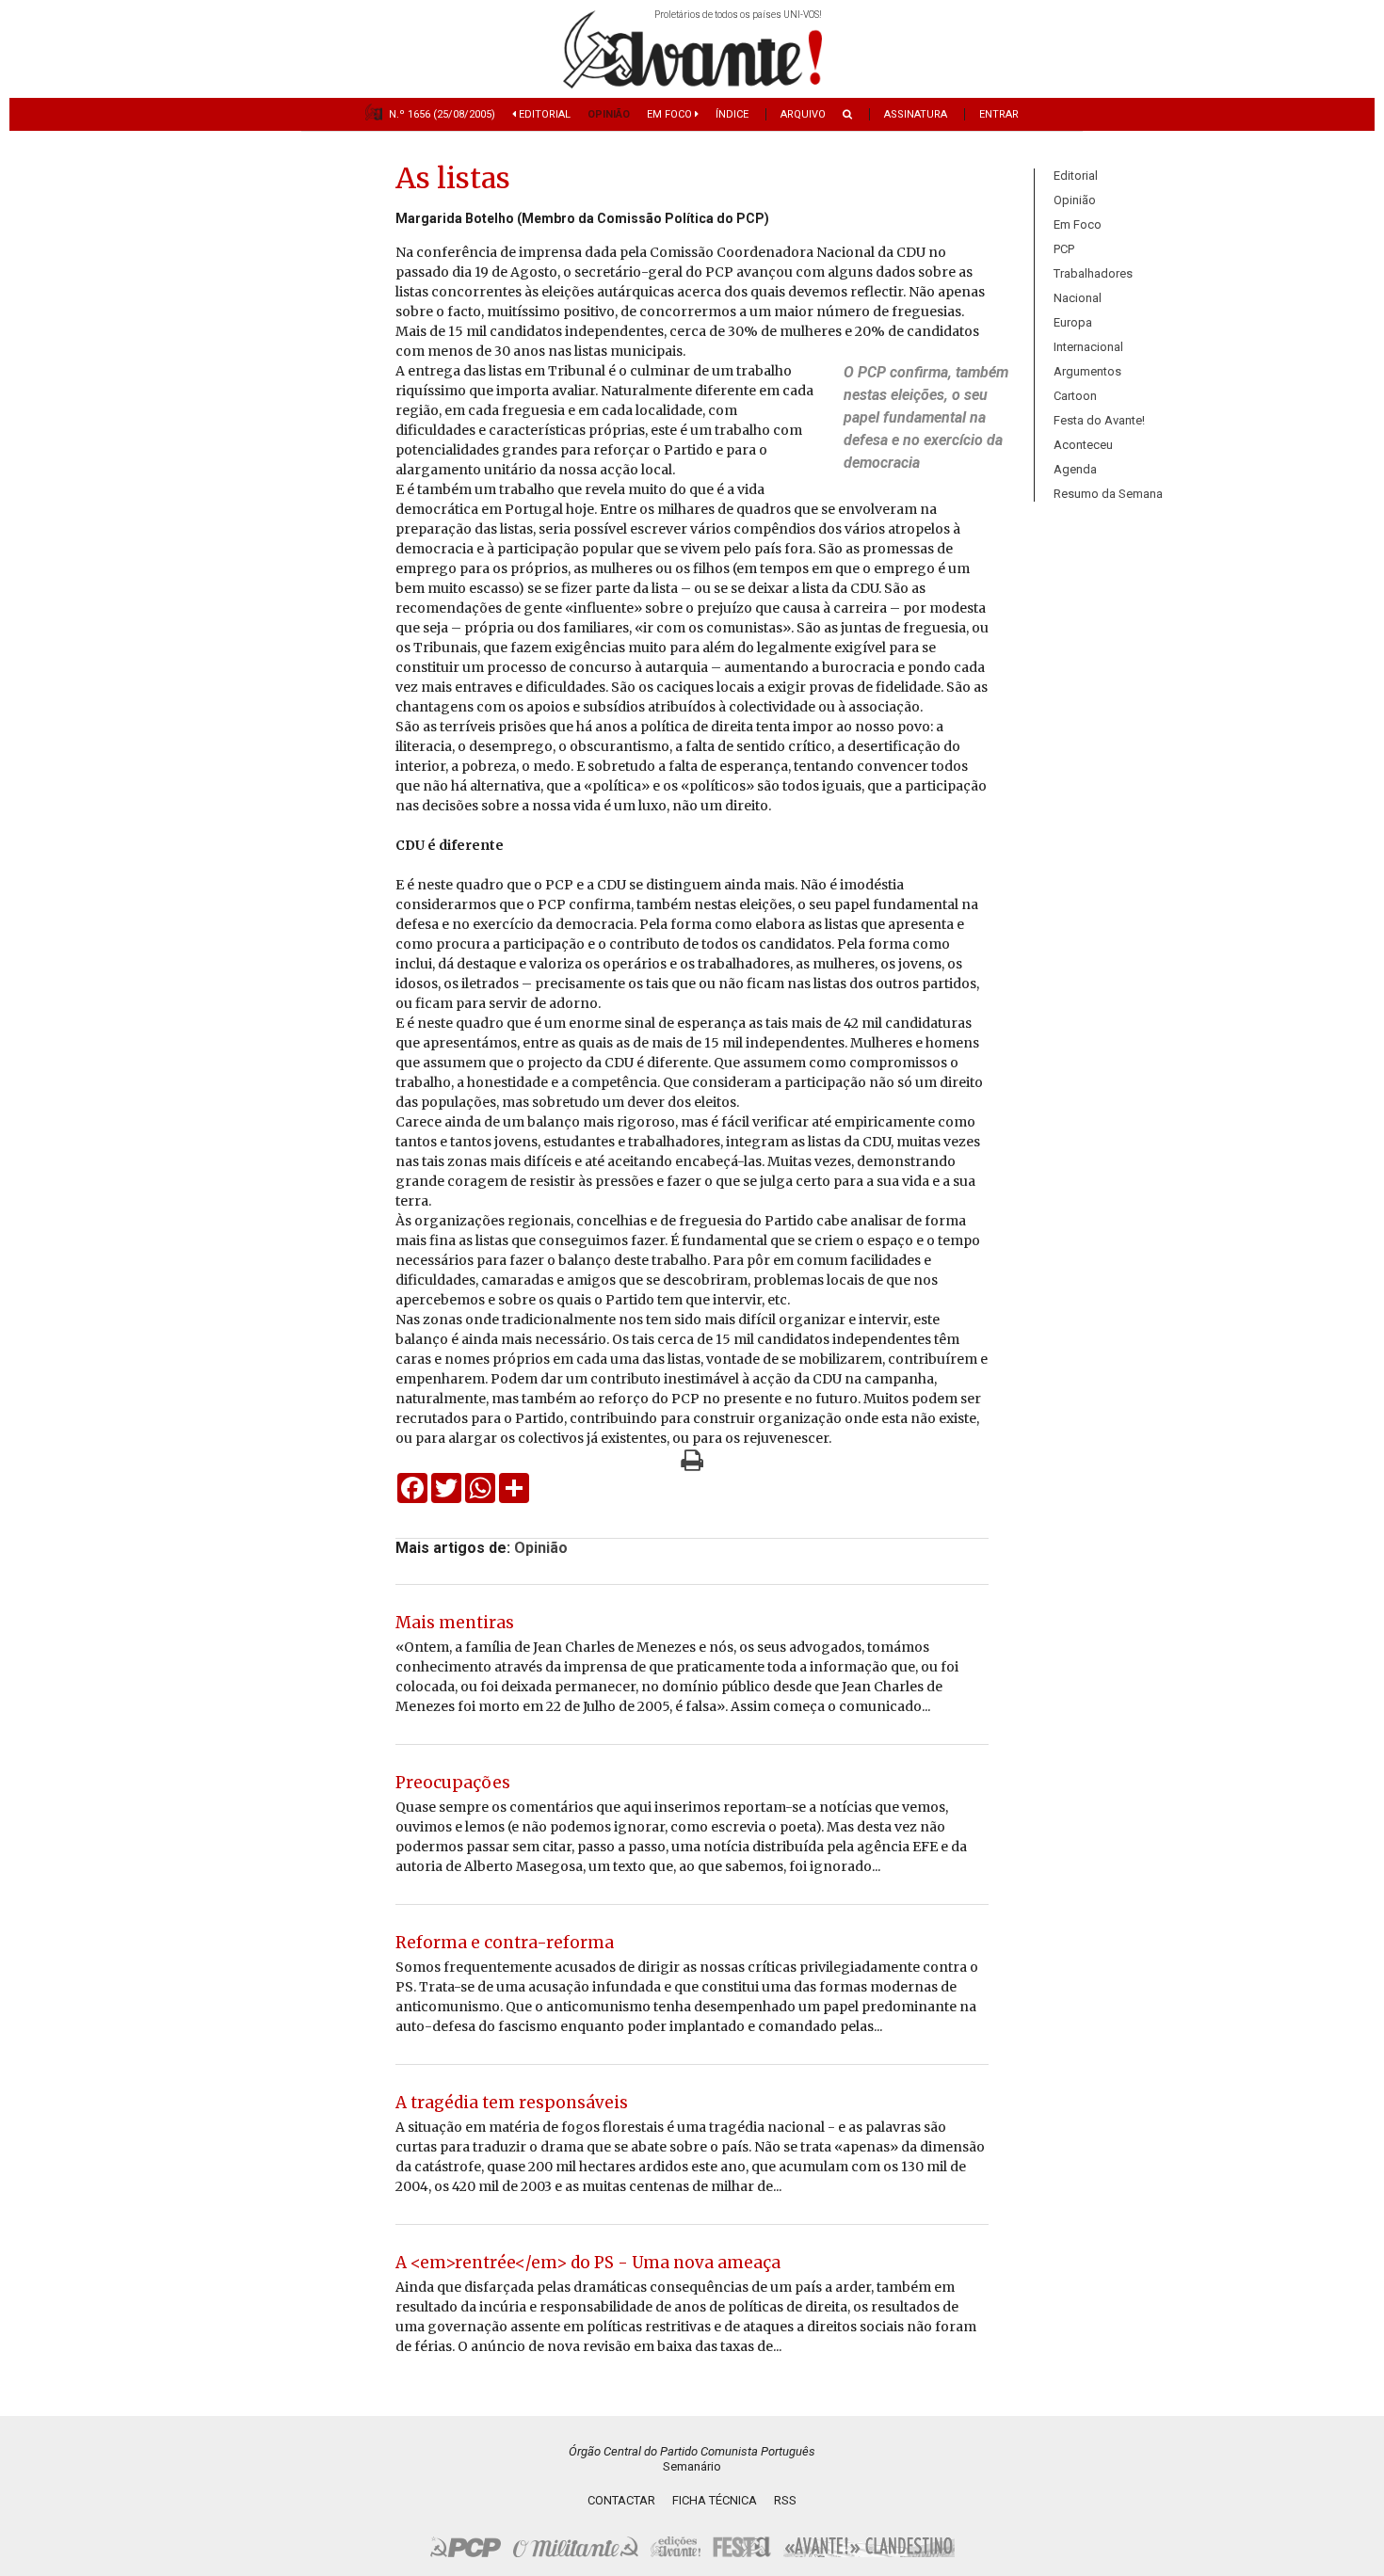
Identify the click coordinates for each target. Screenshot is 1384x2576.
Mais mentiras (455, 1623)
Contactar (621, 2500)
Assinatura (916, 114)
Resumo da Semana (1108, 494)
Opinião (609, 114)
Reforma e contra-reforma (505, 1943)
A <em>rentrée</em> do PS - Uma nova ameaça (588, 2263)
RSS (785, 2500)
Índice (732, 114)
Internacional (1088, 347)
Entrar (999, 114)
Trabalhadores (1093, 273)
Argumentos (1087, 371)
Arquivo (803, 114)
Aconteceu (1083, 445)
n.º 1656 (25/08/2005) (442, 114)
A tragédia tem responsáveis (512, 2103)
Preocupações (453, 1783)
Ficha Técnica (715, 2500)
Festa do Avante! (1099, 420)
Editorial (543, 114)
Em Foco (671, 114)
